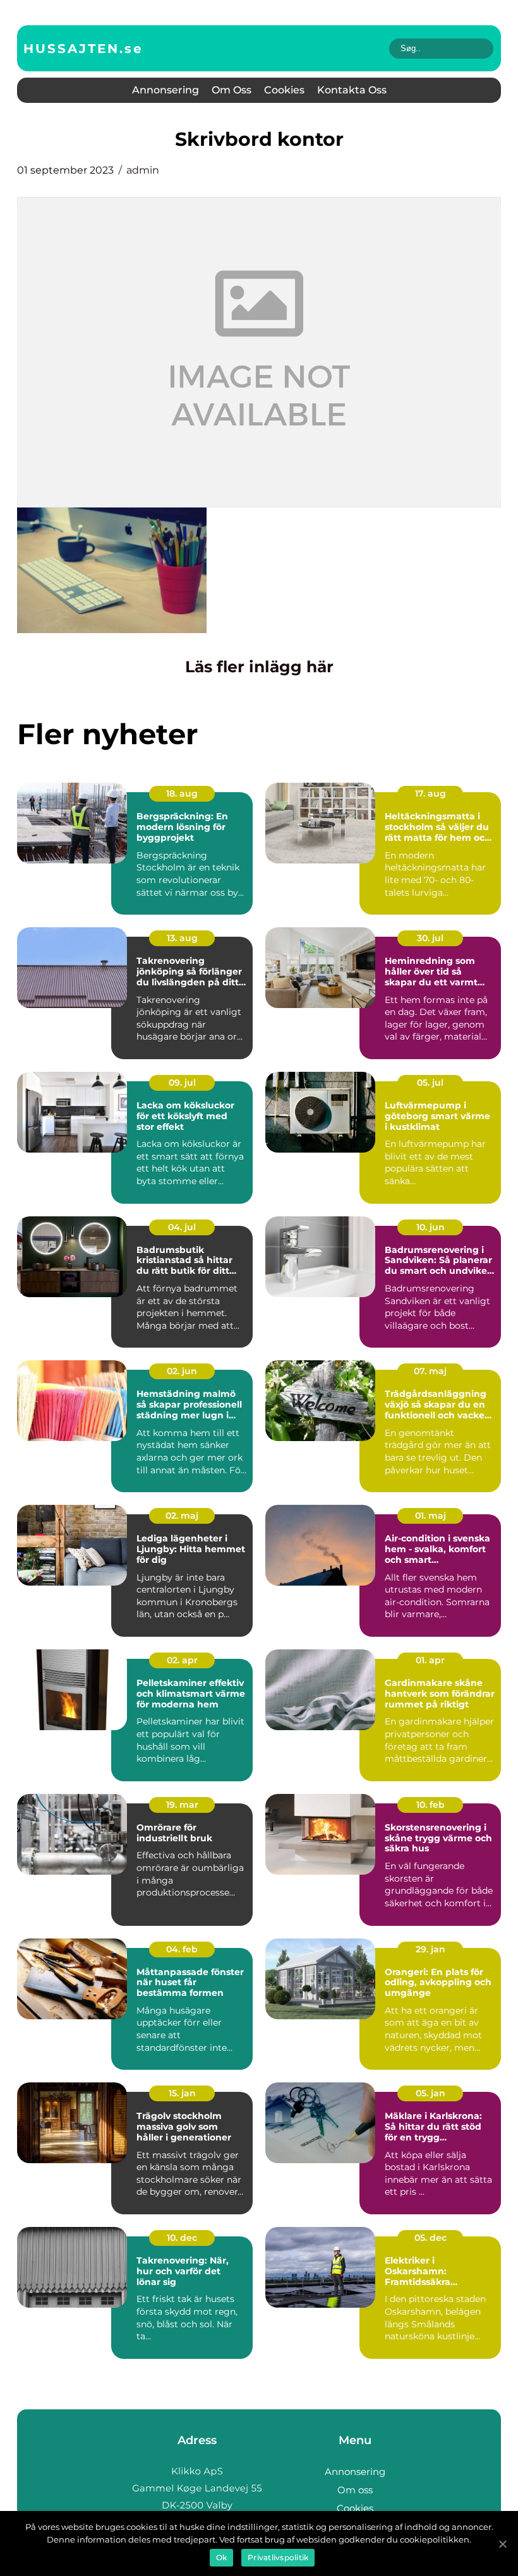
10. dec (182, 2238)
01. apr (430, 1660)
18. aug (182, 793)
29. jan (431, 1949)
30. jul (430, 938)
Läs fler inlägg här (259, 667)
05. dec (431, 2238)
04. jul (182, 1227)
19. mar (182, 1805)
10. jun (431, 1227)
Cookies (284, 90)
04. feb (182, 1949)
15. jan (182, 2093)
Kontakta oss (352, 90)
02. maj (182, 1516)
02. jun (182, 1371)
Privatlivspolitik (278, 2557)
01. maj (431, 1516)
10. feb (431, 1805)
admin (143, 170)
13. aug (182, 938)
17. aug (431, 793)
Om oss (232, 90)
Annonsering (166, 90)
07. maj (430, 1371)
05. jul (430, 1083)
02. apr (182, 1660)
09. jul (182, 1083)
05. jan (431, 2093)
